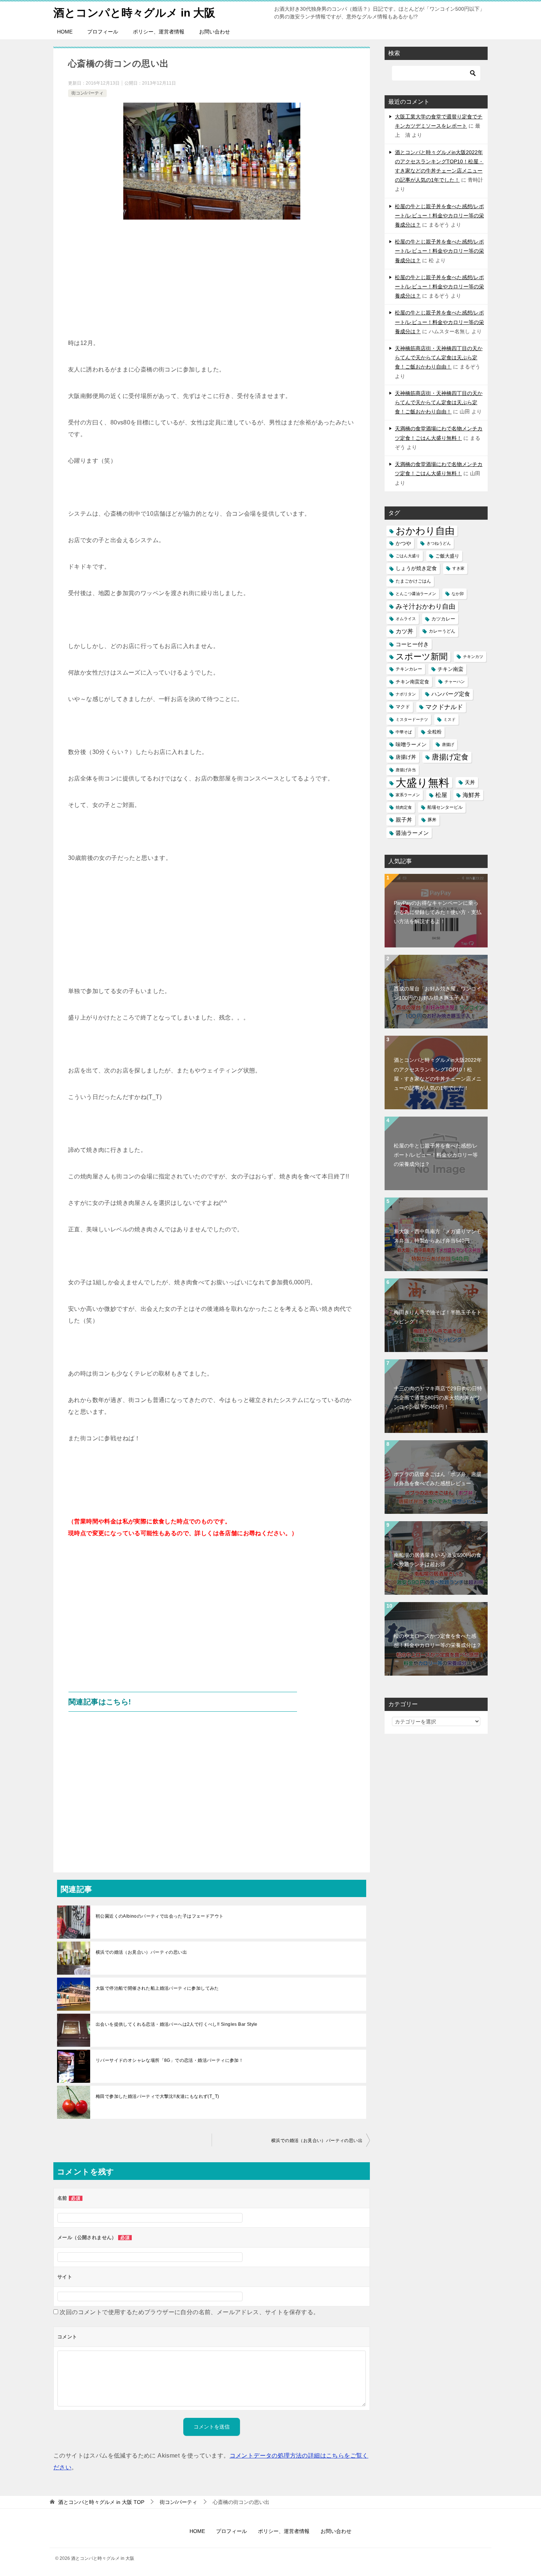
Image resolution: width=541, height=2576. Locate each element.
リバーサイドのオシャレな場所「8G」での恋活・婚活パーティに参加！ (169, 2060)
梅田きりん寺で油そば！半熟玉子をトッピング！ (438, 1317)
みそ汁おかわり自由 (425, 606)
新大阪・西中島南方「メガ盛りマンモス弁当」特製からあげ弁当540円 (438, 1236)
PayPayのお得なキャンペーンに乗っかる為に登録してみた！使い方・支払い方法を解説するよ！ (438, 912)
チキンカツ (473, 657)
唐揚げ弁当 (406, 770)
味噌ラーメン (411, 744)
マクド (403, 707)
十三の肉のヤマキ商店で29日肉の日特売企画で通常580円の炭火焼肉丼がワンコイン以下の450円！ (438, 1398)
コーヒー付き (412, 644)
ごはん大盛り (408, 556)
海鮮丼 (471, 795)
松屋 (441, 795)
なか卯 (458, 594)
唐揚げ (448, 744)
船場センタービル (445, 807)
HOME (65, 32)
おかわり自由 (425, 531)
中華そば (404, 732)
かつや (403, 543)
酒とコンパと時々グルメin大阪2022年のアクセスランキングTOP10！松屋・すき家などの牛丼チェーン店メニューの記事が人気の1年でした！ (438, 1074)
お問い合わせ (215, 32)
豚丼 (432, 820)
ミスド (450, 719)
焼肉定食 (404, 807)
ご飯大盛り (447, 556)
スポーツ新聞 (422, 657)
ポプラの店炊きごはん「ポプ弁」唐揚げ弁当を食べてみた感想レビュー (438, 1479)
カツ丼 (404, 631)
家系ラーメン (408, 795)
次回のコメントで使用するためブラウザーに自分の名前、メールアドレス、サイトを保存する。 (189, 2312)
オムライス (406, 619)
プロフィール (103, 32)
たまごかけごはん (413, 581)
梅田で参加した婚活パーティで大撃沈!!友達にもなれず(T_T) (157, 2096)
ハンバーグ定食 (451, 694)
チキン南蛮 (450, 669)
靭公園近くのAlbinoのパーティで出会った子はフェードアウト (160, 1916)
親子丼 (404, 820)
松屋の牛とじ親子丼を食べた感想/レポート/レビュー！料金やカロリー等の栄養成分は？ (439, 216)
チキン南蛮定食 (412, 682)
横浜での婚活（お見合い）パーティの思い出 (141, 1952)
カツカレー (443, 619)
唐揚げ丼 (406, 757)
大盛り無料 (422, 782)
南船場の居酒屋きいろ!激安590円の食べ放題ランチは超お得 (438, 1560)
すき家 (458, 568)
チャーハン (455, 682)
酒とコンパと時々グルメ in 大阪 (134, 13)
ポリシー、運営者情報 (159, 32)
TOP (101, 2502)
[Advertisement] (212, 282)
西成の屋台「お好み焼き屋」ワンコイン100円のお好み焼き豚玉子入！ (438, 993)
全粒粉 (434, 732)
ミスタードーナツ (412, 719)
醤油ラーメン (412, 833)
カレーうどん (442, 631)
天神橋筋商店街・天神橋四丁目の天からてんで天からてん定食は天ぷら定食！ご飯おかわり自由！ (439, 357)
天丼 (470, 782)
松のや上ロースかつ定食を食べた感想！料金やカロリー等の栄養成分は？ (438, 1641)
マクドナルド (444, 707)
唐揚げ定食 (450, 757)
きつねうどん (439, 543)
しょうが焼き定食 (416, 568)
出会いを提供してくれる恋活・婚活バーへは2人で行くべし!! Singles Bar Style (177, 2024)
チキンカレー (409, 669)
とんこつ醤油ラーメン (416, 594)
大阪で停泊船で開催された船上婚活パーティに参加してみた (157, 1988)
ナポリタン (406, 694)
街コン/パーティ (87, 93)
